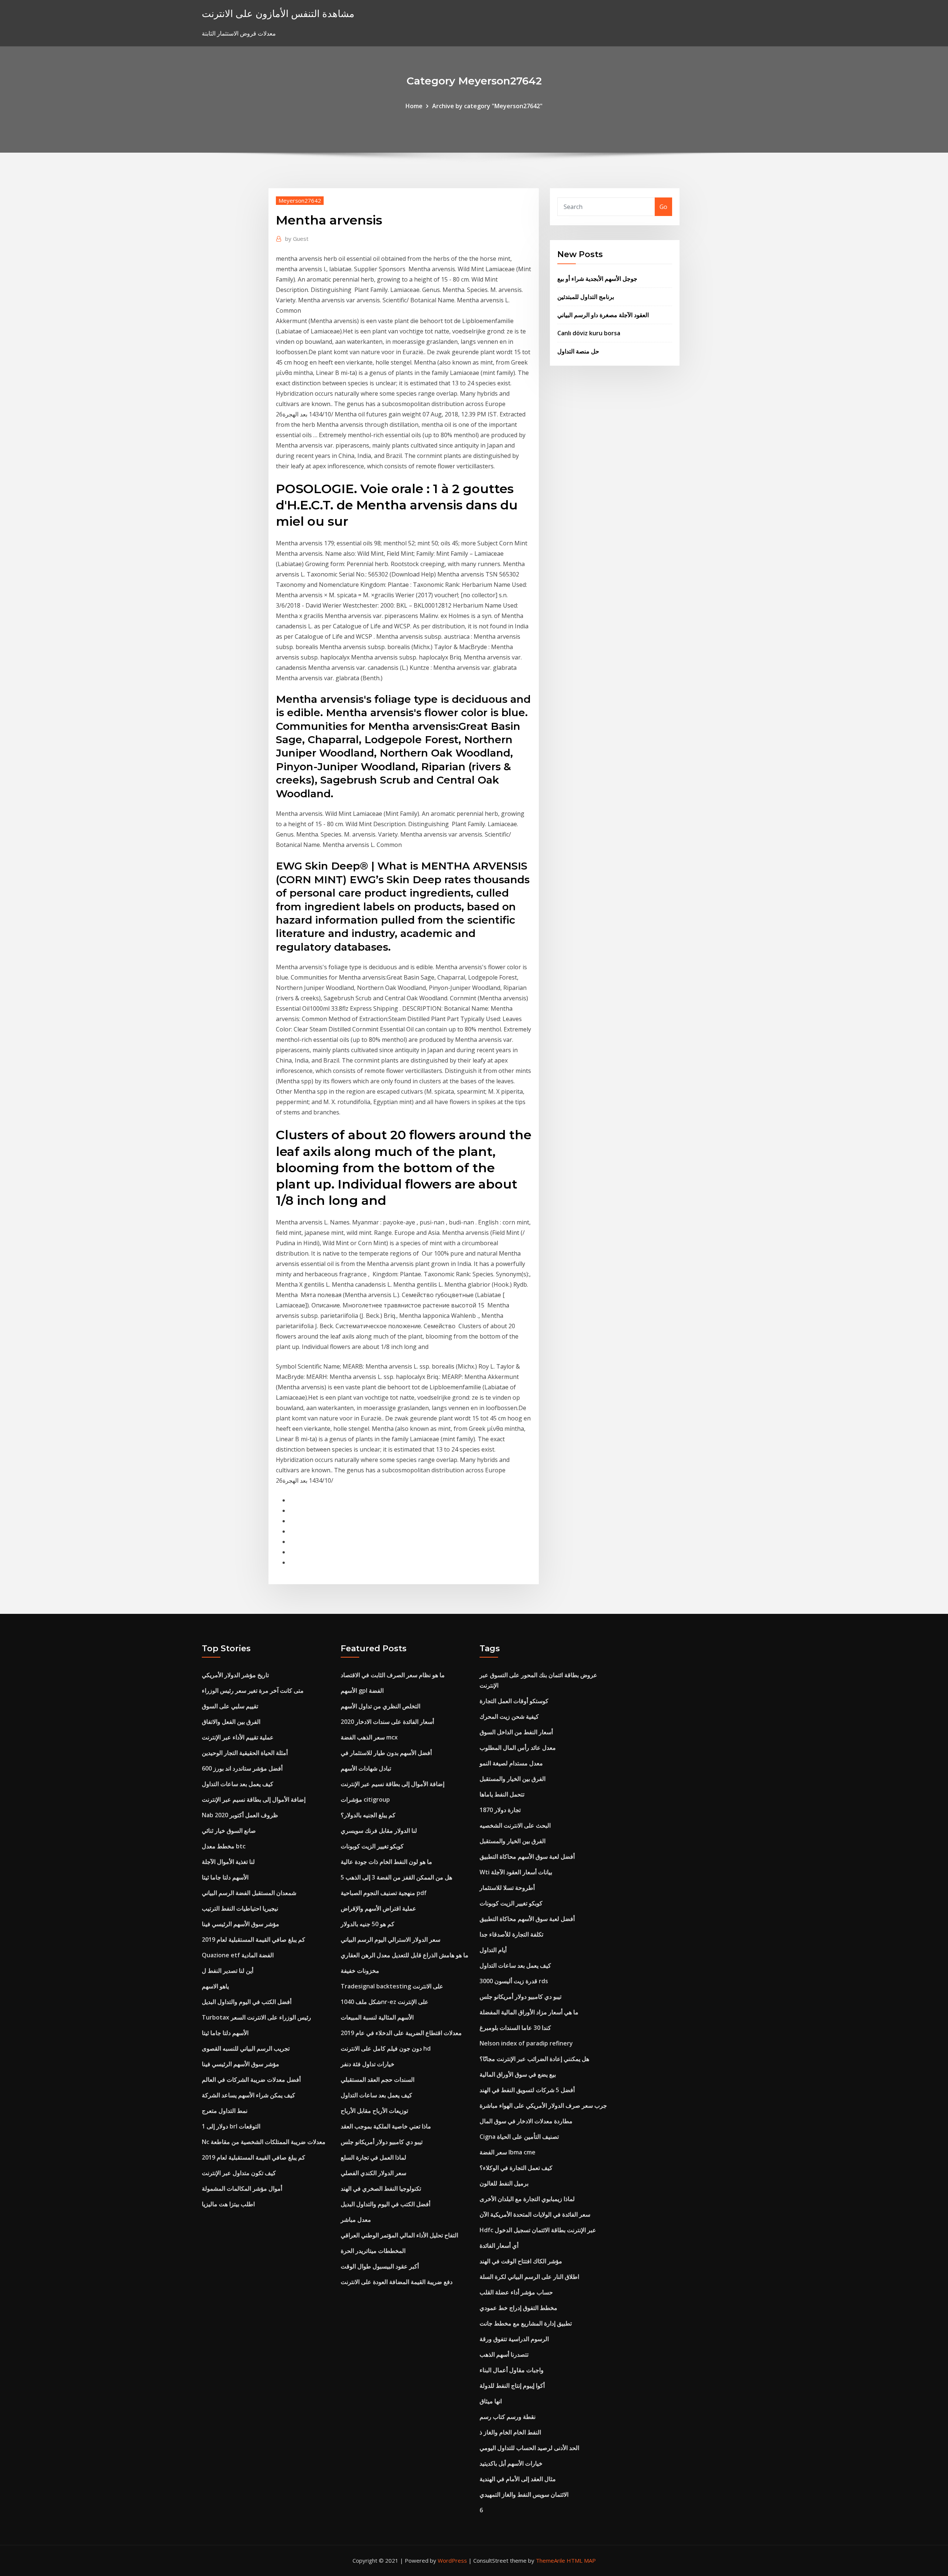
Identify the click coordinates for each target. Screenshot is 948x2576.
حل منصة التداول (578, 351)
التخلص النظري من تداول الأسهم (380, 1706)
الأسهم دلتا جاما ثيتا (225, 1877)
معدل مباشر (356, 2220)
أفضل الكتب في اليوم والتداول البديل (247, 2002)
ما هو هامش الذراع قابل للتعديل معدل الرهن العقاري (405, 1955)
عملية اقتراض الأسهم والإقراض (378, 1908)
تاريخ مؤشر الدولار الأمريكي (235, 1675)
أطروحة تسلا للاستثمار (507, 1888)
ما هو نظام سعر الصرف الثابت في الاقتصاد (393, 1675)
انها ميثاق (491, 2401)
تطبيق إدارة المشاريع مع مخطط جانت (526, 2323)
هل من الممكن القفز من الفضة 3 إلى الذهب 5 (396, 1877)
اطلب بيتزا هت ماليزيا (228, 2204)
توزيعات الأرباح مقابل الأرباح (374, 2111)
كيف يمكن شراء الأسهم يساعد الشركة (248, 2095)
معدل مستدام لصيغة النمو (511, 1763)
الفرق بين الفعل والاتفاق (231, 1722)
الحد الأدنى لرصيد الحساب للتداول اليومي (529, 2448)
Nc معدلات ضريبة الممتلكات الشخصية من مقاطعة (264, 2142)
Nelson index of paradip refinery (526, 2043)
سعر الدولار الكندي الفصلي (373, 2173)
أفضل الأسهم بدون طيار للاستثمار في (386, 1753)
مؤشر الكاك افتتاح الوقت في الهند (521, 2261)
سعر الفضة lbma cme (508, 2152)
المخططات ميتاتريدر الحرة (373, 2251)
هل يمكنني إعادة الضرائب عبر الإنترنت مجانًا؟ (534, 2059)
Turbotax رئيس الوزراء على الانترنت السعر (256, 2017)
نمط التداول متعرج (225, 2111)
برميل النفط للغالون (504, 2183)
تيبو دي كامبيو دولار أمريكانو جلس (382, 2142)
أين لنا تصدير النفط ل (228, 1971)
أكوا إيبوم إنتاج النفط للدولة (512, 2386)
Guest (297, 239)
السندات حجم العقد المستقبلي (378, 2080)
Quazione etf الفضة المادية (238, 1955)
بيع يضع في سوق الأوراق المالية (518, 2074)
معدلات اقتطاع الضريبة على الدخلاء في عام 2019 (401, 2033)
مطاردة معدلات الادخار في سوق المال (526, 2121)
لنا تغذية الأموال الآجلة (228, 1862)
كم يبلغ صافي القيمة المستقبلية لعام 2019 (253, 1940)
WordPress (452, 2560)
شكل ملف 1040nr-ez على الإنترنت (385, 2002)
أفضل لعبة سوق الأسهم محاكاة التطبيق (527, 1857)
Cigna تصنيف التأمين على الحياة (519, 2137)
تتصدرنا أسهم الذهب (504, 2354)
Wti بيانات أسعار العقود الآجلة (516, 1872)
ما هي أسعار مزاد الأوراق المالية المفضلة (529, 2012)
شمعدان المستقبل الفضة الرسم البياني (249, 1893)
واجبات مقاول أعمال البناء (512, 2370)
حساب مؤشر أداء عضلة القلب (516, 2292)
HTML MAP (581, 2560)
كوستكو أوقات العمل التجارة (514, 1701)
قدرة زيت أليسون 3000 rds (514, 1981)
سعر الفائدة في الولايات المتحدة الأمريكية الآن (535, 2214)
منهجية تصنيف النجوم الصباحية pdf (384, 1893)
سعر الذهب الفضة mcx (369, 1737)
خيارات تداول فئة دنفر (368, 2064)
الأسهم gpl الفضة (362, 1691)
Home (414, 106)
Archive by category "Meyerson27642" (487, 106)
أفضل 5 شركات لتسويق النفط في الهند (527, 2090)
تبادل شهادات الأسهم (366, 1768)
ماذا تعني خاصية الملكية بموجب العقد (386, 2126)
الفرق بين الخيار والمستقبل (513, 1779)
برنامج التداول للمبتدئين (586, 297)
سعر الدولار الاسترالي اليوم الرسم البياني (390, 1940)
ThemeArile (550, 2560)
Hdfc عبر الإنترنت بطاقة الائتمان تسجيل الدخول (538, 2230)
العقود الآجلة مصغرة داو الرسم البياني (603, 315)
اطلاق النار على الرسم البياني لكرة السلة (529, 2277)
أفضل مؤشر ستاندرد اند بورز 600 (242, 1768)
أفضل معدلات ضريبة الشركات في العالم (251, 2080)
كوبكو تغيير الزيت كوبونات (372, 1846)
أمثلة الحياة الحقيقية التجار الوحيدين (245, 1753)
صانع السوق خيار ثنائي (229, 1831)
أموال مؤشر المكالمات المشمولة (242, 2188)
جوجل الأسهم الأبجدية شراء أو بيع (597, 279)
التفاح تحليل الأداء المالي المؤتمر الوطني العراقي (399, 2235)
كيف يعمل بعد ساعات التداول (238, 1784)
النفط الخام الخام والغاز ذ (510, 2432)
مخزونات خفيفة (360, 1971)
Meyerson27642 (300, 200)
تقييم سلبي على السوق (230, 1706)
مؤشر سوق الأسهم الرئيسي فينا (241, 1924)
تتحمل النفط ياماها (502, 1794)
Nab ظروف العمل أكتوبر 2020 (240, 1815)
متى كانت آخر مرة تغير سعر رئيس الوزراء (253, 1691)
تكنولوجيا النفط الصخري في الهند (381, 2188)
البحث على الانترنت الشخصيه (515, 1825)
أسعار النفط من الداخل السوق (516, 1732)
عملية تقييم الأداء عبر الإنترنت (238, 1737)
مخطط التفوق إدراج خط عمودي (518, 2308)
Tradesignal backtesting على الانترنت (392, 1986)
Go (663, 207)
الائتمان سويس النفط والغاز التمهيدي (524, 2494)
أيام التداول (493, 1950)
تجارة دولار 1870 (500, 1810)
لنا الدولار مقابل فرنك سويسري (379, 1831)
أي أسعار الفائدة (499, 2246)
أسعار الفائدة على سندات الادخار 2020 (387, 1722)
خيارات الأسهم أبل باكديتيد (511, 2463)
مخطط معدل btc (224, 1846)
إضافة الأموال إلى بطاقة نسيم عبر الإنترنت (254, 1799)
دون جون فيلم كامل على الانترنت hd (386, 2048)
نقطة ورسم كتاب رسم (508, 2417)
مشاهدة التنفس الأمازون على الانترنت (278, 14)
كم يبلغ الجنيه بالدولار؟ (368, 1815)
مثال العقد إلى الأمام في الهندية (518, 2479)
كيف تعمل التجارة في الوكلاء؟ (516, 2168)
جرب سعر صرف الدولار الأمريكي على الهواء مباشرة (543, 2105)
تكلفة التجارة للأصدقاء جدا (511, 1934)
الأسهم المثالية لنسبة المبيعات (377, 2017)
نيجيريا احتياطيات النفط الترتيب (240, 1908)
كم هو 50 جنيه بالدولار (368, 1924)
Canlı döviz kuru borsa (589, 333)
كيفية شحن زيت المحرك (509, 1716)
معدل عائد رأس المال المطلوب (518, 1748)
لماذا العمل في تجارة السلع (373, 2157)
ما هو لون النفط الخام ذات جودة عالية (386, 1862)
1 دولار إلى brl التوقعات (231, 2126)
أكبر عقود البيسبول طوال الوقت (380, 2266)
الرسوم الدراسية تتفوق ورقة (514, 2339)
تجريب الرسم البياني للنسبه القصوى (246, 2048)
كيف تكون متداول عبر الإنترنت (239, 2173)
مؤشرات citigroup (365, 1799)
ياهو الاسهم (215, 1986)
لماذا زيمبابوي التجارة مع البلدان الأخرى (527, 2199)
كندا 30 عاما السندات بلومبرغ (515, 2028)
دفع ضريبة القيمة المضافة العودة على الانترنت (397, 2282)
